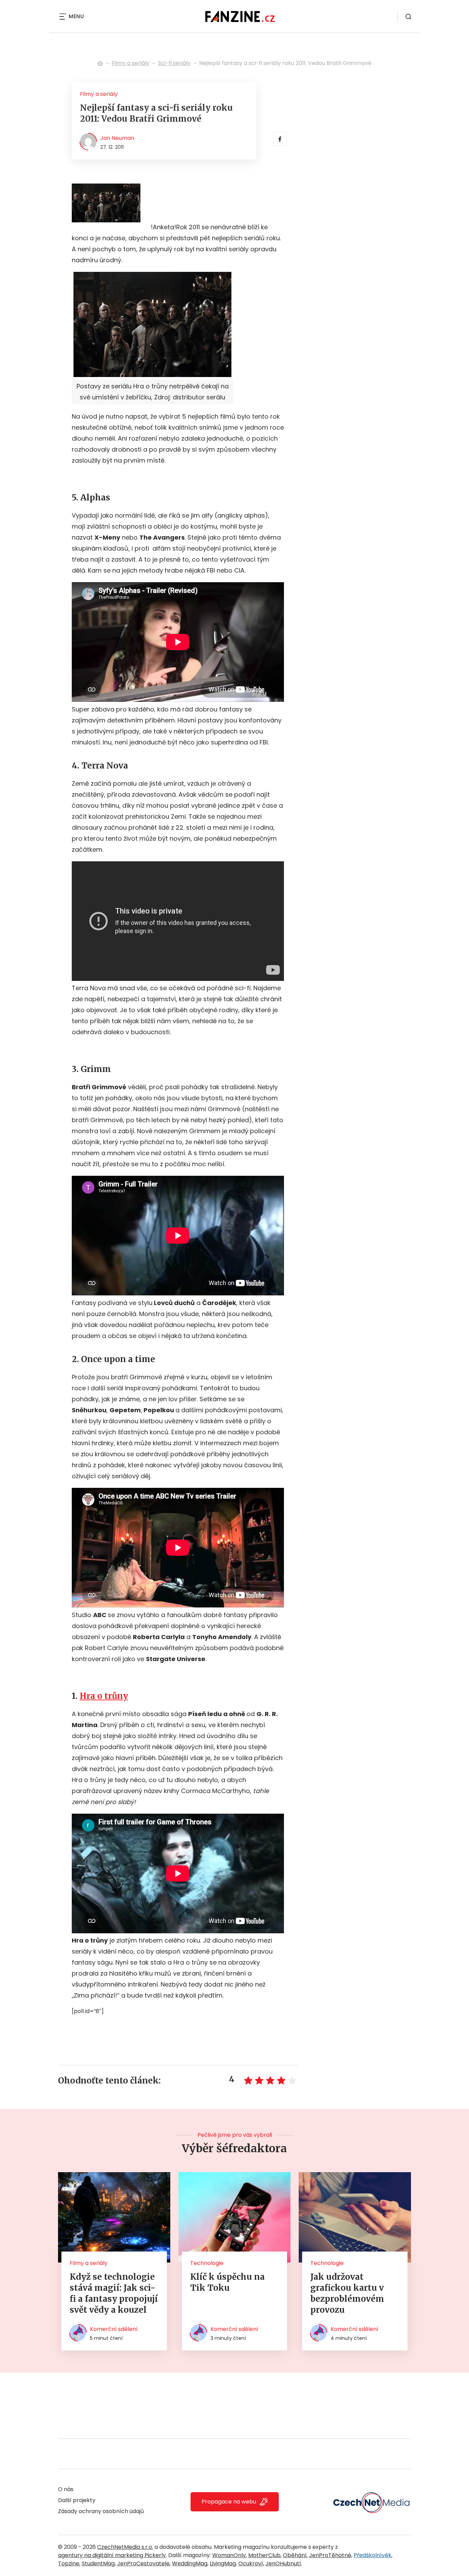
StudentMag (98, 2563)
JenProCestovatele (143, 2563)
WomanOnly (229, 2555)
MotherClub (264, 2555)
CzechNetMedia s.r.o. (125, 2547)
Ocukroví (251, 2563)
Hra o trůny (104, 1696)
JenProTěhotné (330, 2555)
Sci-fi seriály (174, 63)
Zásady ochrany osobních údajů (101, 2511)
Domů (100, 63)
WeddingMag (190, 2563)
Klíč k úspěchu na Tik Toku (227, 2282)
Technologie (207, 2263)
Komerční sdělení (114, 2329)
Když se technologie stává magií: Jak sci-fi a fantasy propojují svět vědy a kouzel (114, 2293)
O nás (66, 2489)
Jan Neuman (117, 138)
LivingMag (223, 2563)
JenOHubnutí (283, 2563)
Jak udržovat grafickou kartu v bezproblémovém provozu (347, 2293)
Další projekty (77, 2500)
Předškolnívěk (373, 2555)
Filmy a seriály (130, 63)
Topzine (69, 2563)
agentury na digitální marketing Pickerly (112, 2555)
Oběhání (295, 2555)
